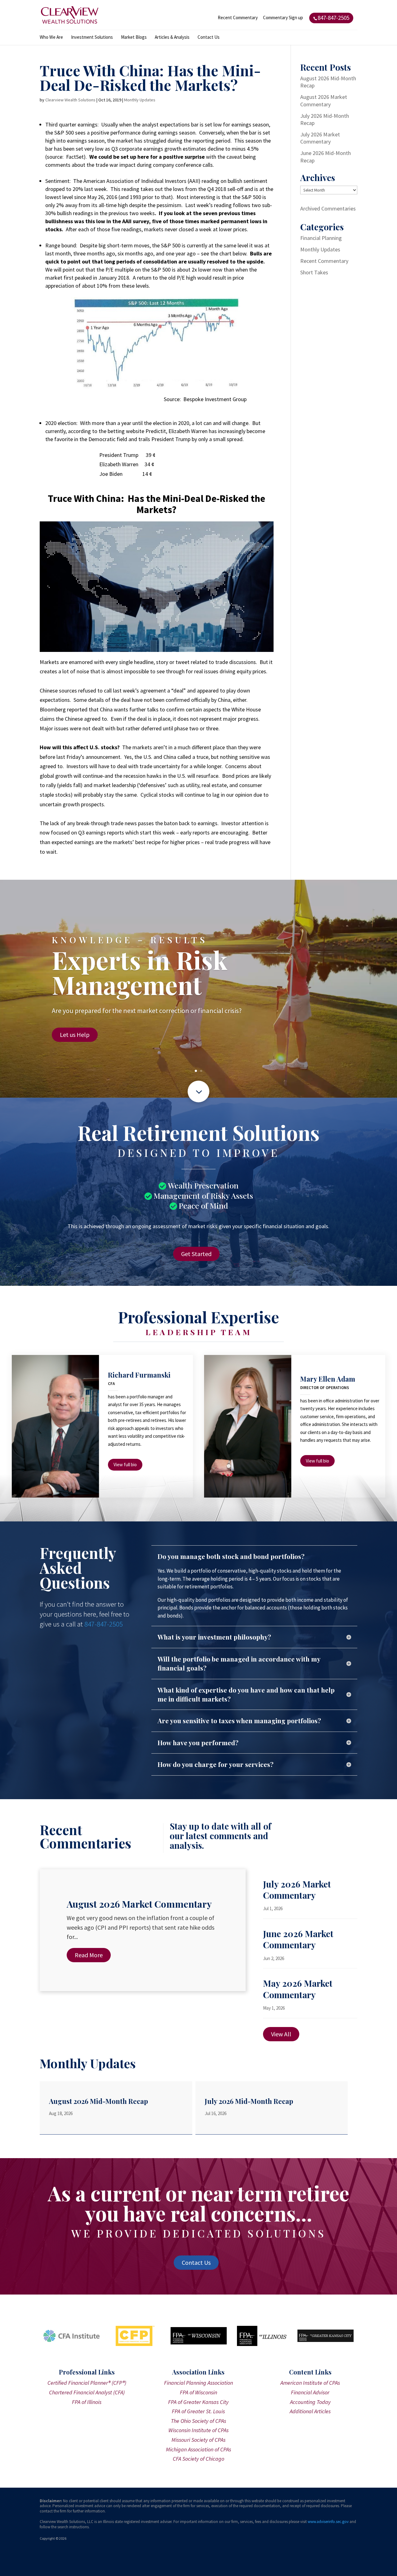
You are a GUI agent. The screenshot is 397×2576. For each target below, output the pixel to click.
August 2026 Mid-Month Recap (98, 2101)
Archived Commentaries (328, 208)
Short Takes (314, 272)
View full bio (125, 1465)
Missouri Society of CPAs (198, 2440)
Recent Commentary (238, 18)
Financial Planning (321, 238)
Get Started (196, 1254)
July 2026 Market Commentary (320, 138)
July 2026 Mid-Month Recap (249, 2101)
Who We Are (51, 38)
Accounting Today (310, 2402)
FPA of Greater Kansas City (198, 2402)
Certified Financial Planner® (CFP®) (87, 2383)
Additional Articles (310, 2411)
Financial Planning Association (198, 2383)
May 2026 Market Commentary (298, 1989)
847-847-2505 (104, 1624)
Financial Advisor (310, 2392)
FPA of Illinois (87, 2402)
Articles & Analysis (172, 38)
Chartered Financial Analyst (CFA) (87, 2392)
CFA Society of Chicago (198, 2459)
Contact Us (209, 38)
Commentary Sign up (283, 18)
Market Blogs (134, 38)
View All (281, 2034)
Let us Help (75, 1035)
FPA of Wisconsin (198, 2392)
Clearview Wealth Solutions (70, 100)
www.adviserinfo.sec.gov (328, 2522)
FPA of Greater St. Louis (198, 2411)
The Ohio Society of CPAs (198, 2421)
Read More (89, 1955)
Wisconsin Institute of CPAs (198, 2430)
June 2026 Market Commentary (298, 1939)
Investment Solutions (92, 38)
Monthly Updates (140, 100)
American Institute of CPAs (310, 2383)
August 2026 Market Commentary (324, 100)
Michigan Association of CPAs (198, 2449)
